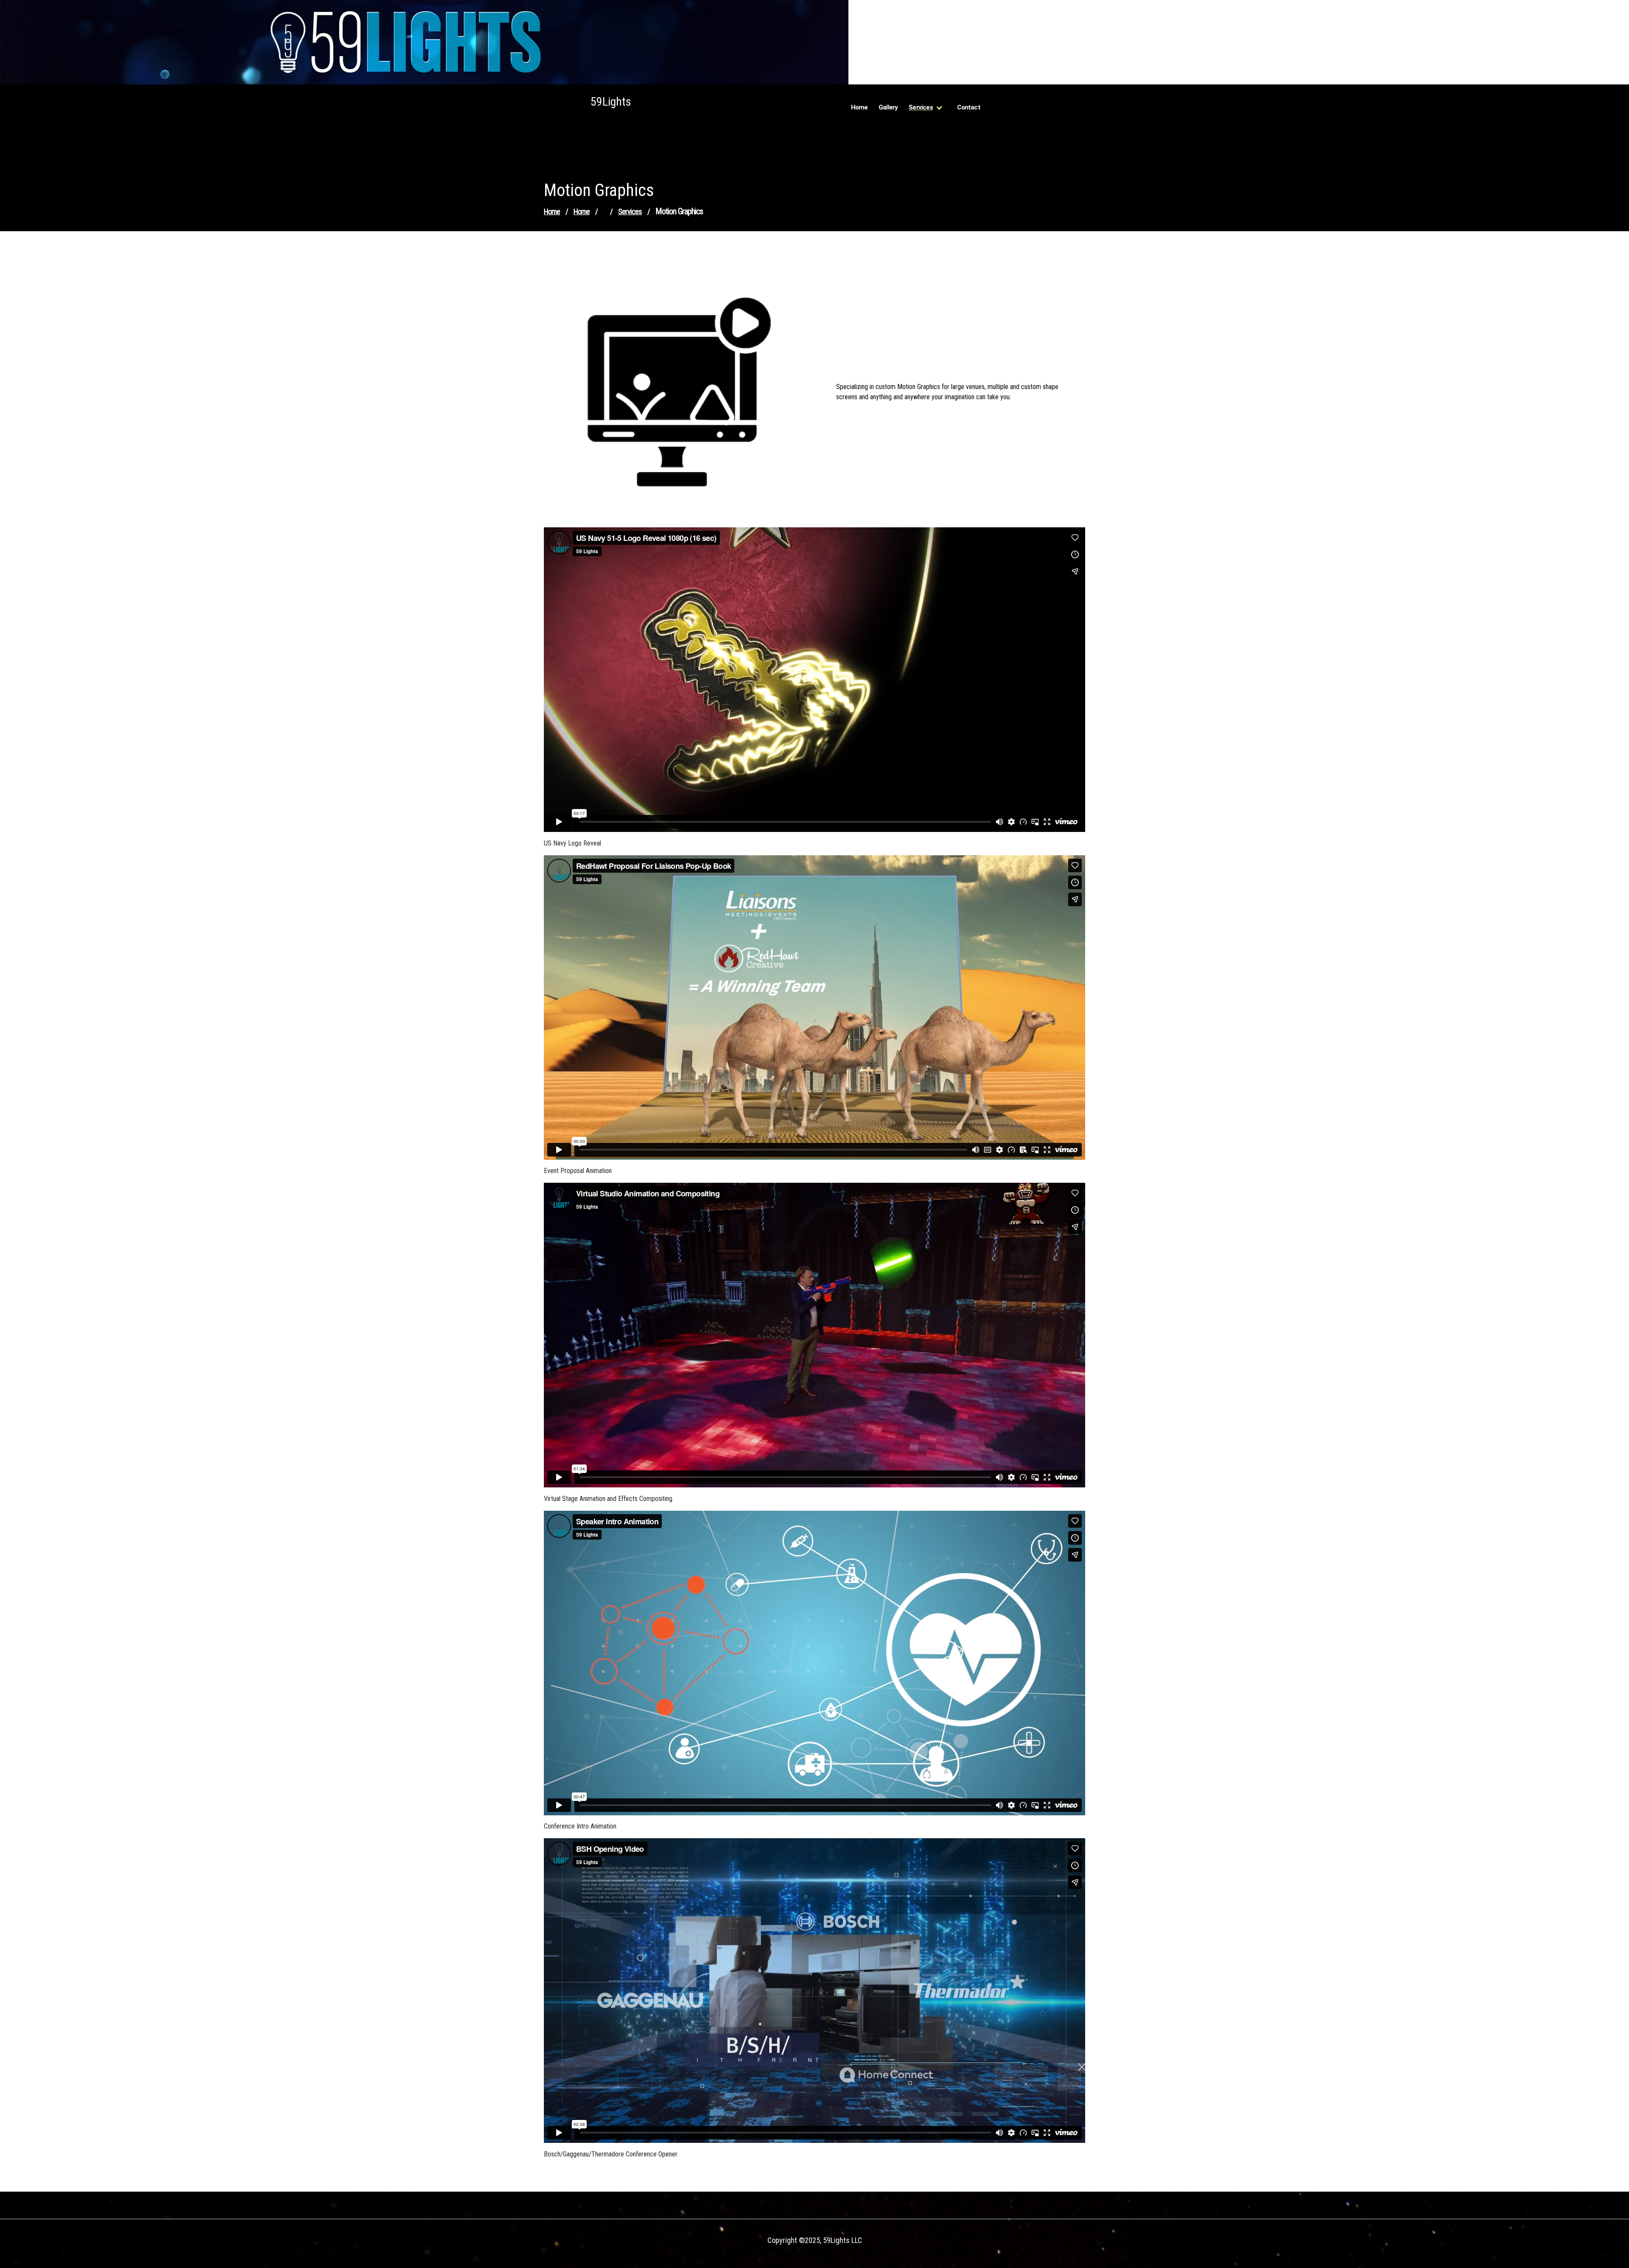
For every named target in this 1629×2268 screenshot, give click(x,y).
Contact (968, 107)
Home (859, 107)
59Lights (611, 102)
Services (921, 107)
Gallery (888, 107)
